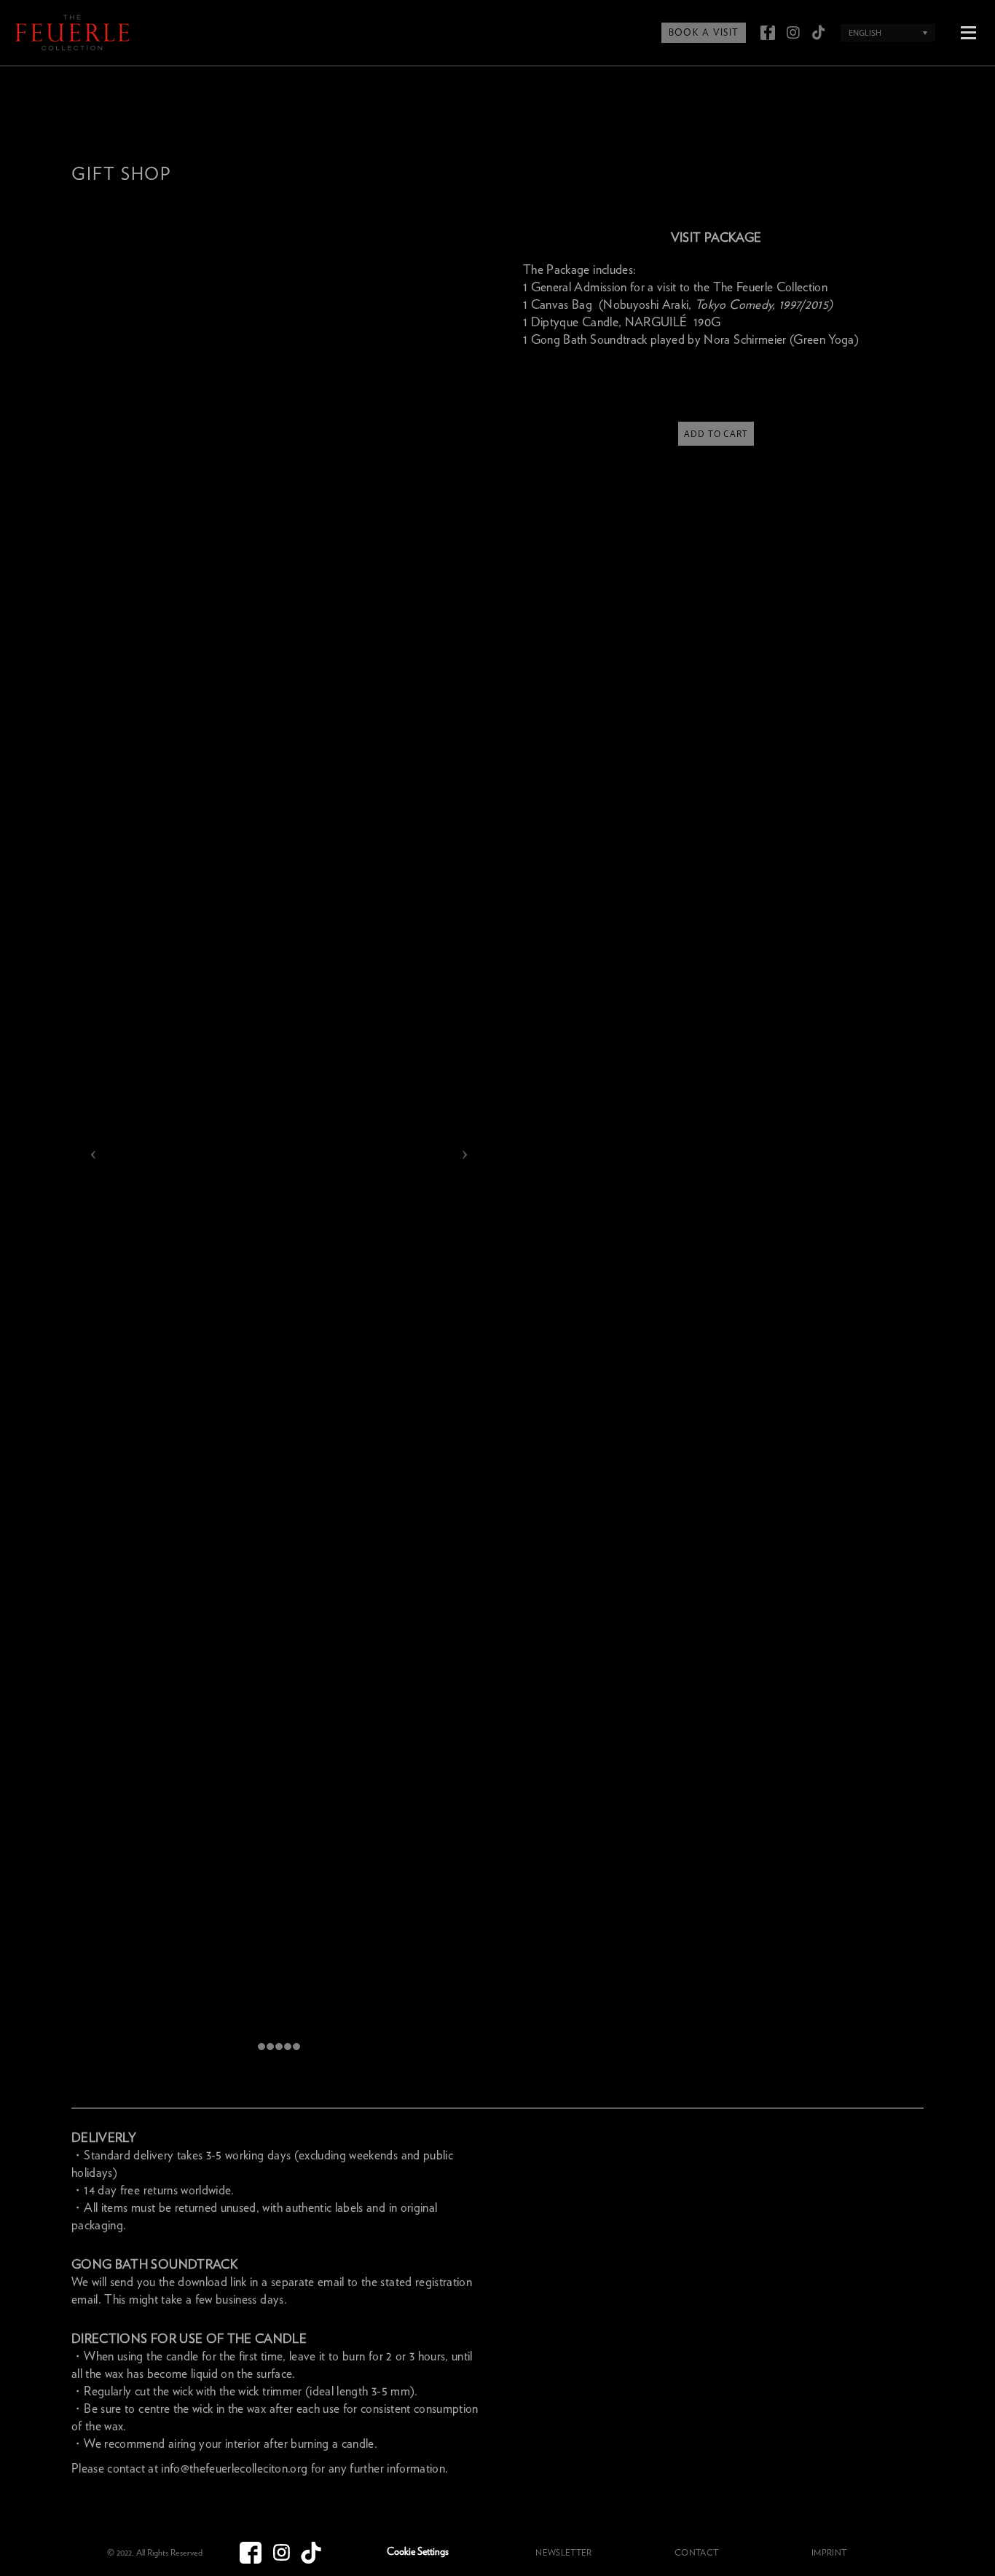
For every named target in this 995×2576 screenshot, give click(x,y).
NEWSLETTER (563, 2553)
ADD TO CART (716, 434)
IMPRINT (829, 2553)
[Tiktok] (819, 33)
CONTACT (696, 2553)
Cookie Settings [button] (418, 2552)
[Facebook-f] (768, 33)
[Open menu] (968, 31)
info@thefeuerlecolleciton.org (234, 2469)
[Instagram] (793, 33)
